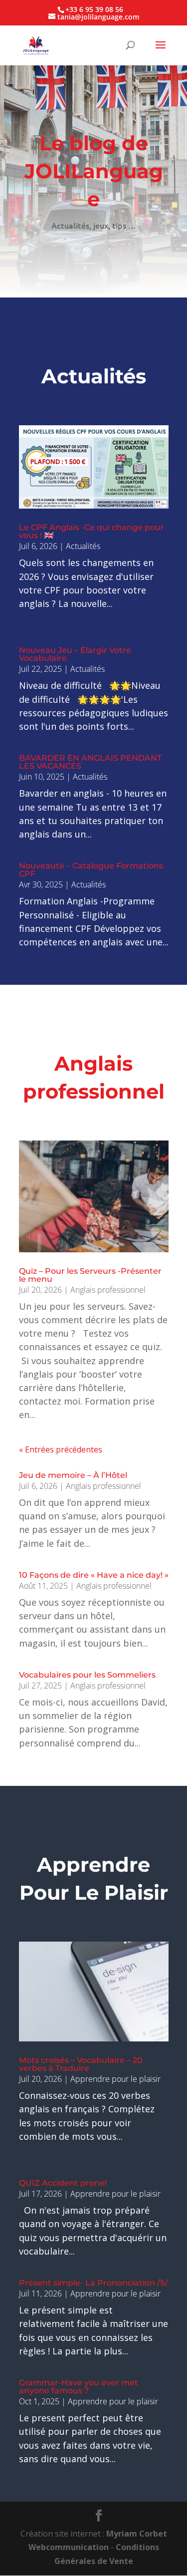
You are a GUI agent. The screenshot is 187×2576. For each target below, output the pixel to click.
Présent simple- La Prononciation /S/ (93, 2283)
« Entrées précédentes (61, 1449)
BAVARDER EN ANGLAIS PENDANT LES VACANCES (90, 762)
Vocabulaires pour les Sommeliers (87, 1675)
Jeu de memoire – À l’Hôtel (73, 1475)
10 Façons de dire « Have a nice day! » (94, 1575)
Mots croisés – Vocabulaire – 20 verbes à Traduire (81, 2064)
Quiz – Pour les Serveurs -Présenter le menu (90, 1275)
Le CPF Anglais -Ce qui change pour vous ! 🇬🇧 (92, 531)
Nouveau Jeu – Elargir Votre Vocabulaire (75, 654)
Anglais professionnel (108, 1290)
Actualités (83, 546)
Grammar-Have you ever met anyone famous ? (79, 2387)
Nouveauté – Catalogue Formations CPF (91, 870)
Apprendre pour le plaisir (115, 2079)
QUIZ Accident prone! (63, 2183)
